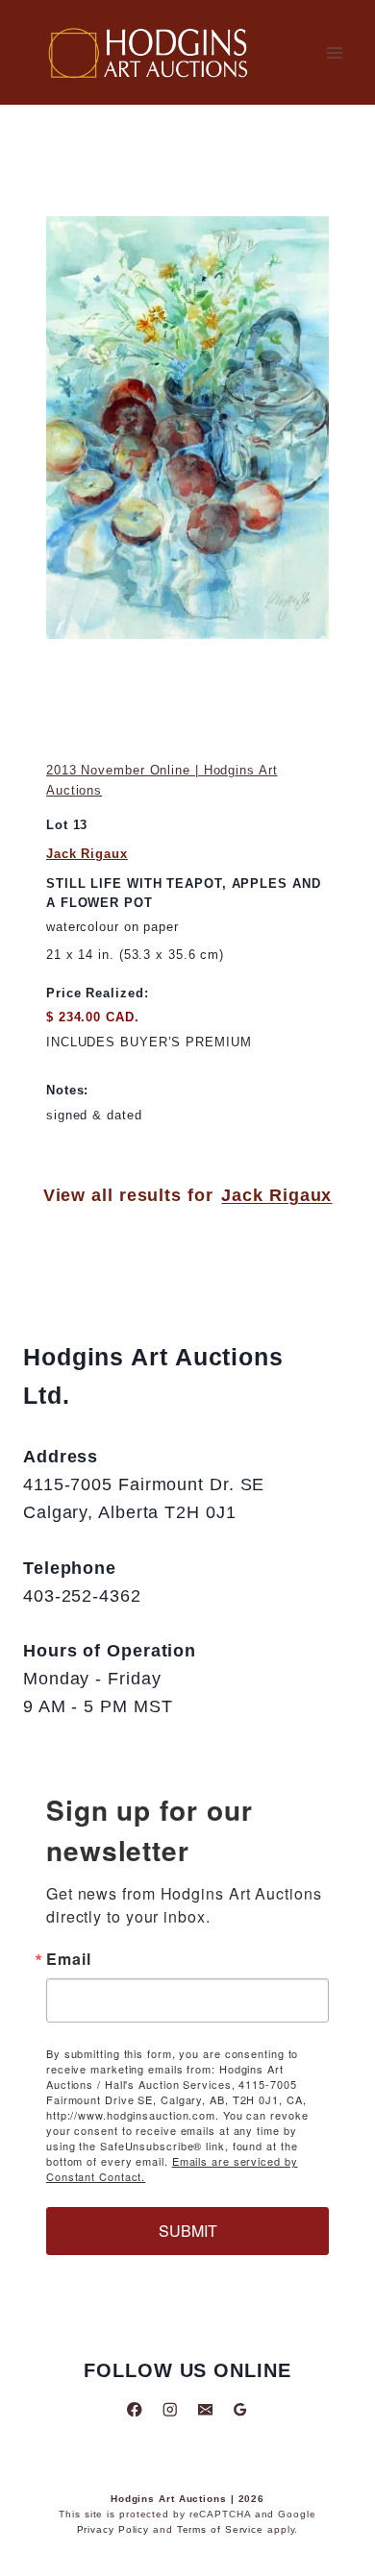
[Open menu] (334, 52)
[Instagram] (170, 2409)
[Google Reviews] (240, 2409)
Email (69, 1959)
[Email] (205, 2409)
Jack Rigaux (87, 854)
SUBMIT (188, 2231)
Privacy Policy (113, 2529)
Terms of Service (220, 2529)
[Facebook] (135, 2409)
